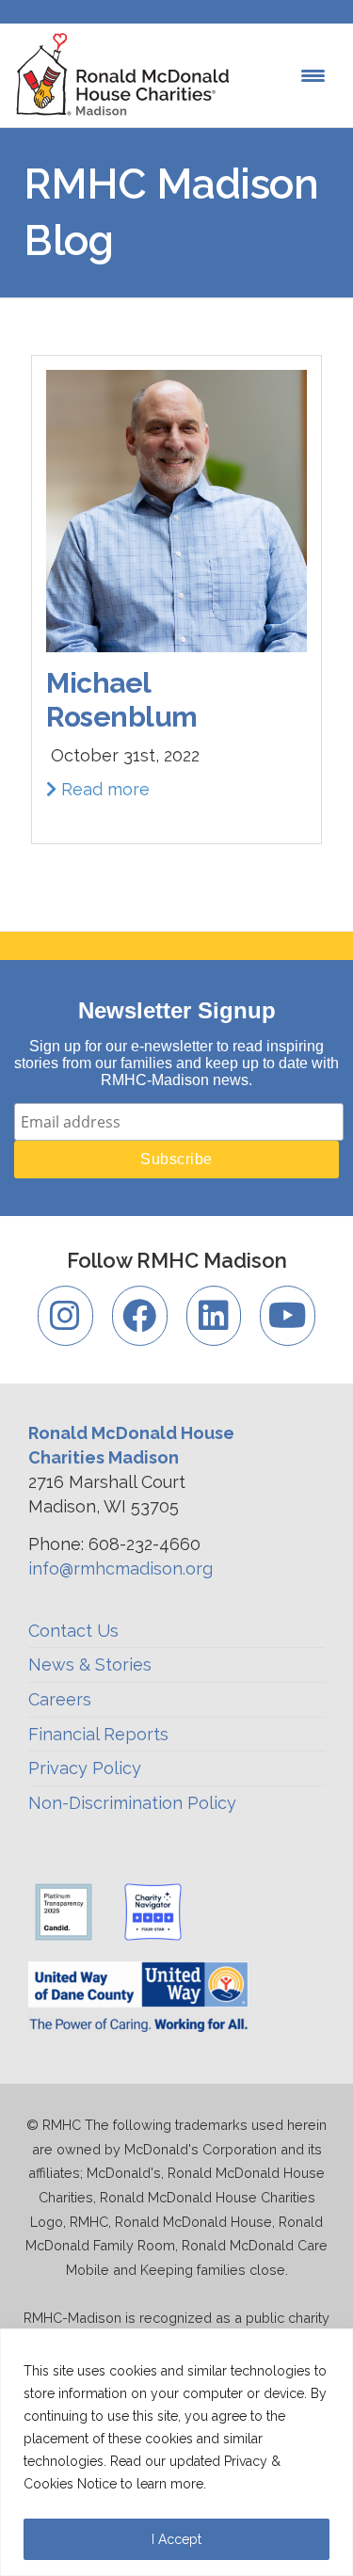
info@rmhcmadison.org (120, 1568)
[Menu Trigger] (313, 76)
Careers (60, 1699)
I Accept (176, 2539)
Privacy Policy (85, 1768)
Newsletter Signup (177, 1010)
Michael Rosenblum (122, 700)
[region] (176, 2452)
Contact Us (73, 1631)
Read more (103, 789)
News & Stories (90, 1664)
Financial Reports (98, 1734)
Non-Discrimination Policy (132, 1803)
